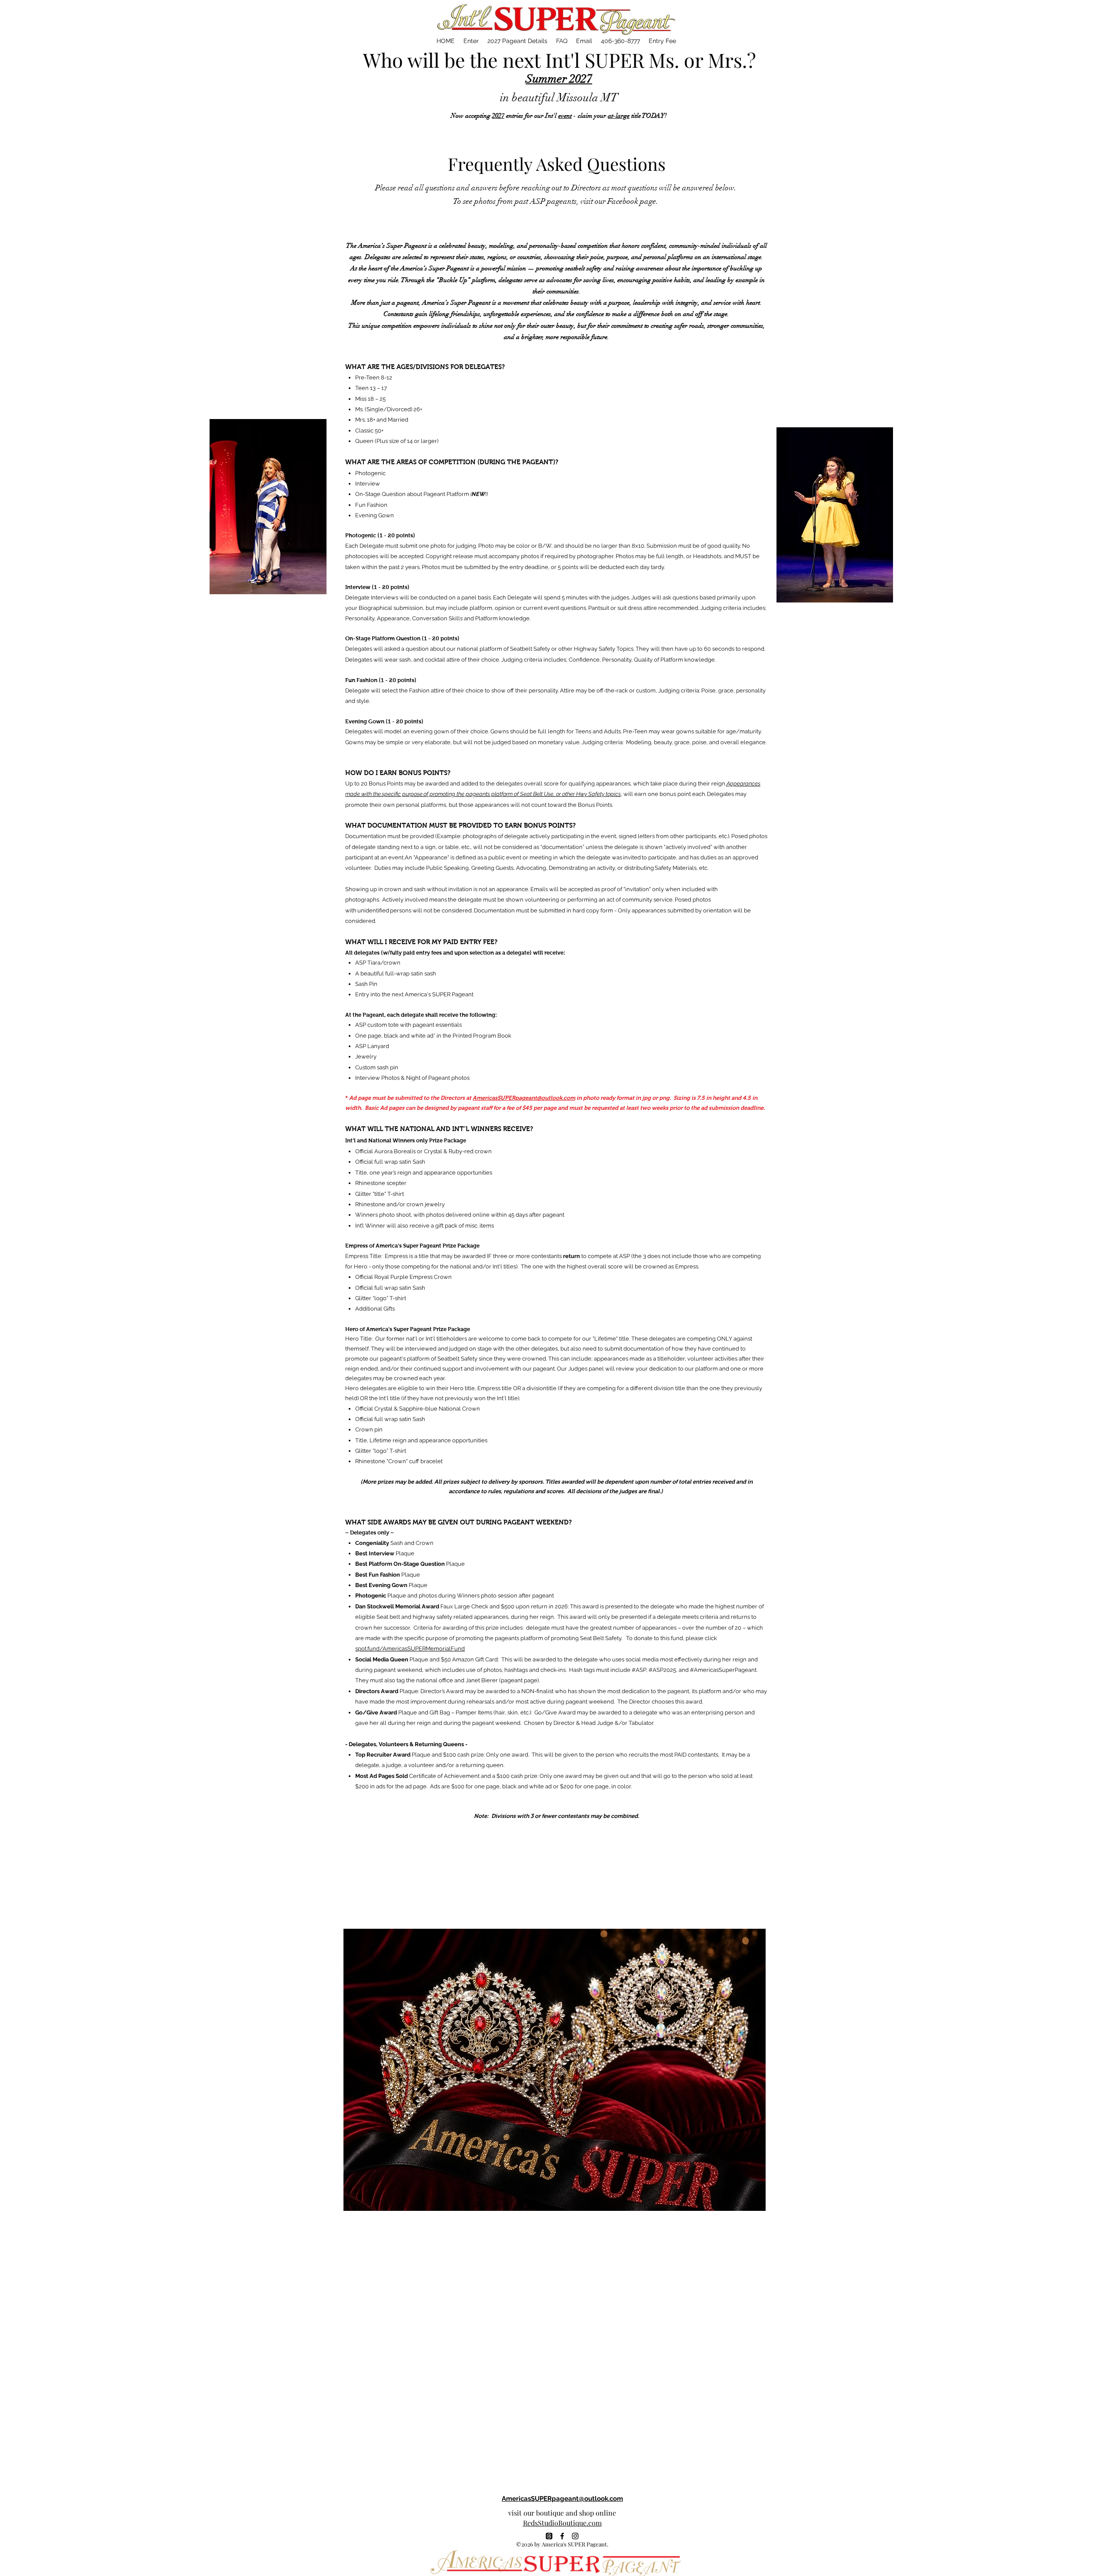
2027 (498, 116)
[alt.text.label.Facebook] (562, 2536)
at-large (619, 116)
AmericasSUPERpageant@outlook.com (524, 1098)
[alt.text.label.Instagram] (575, 2536)
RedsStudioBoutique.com (562, 2523)
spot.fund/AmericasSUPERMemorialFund (410, 1649)
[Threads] (549, 2536)
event (565, 116)
